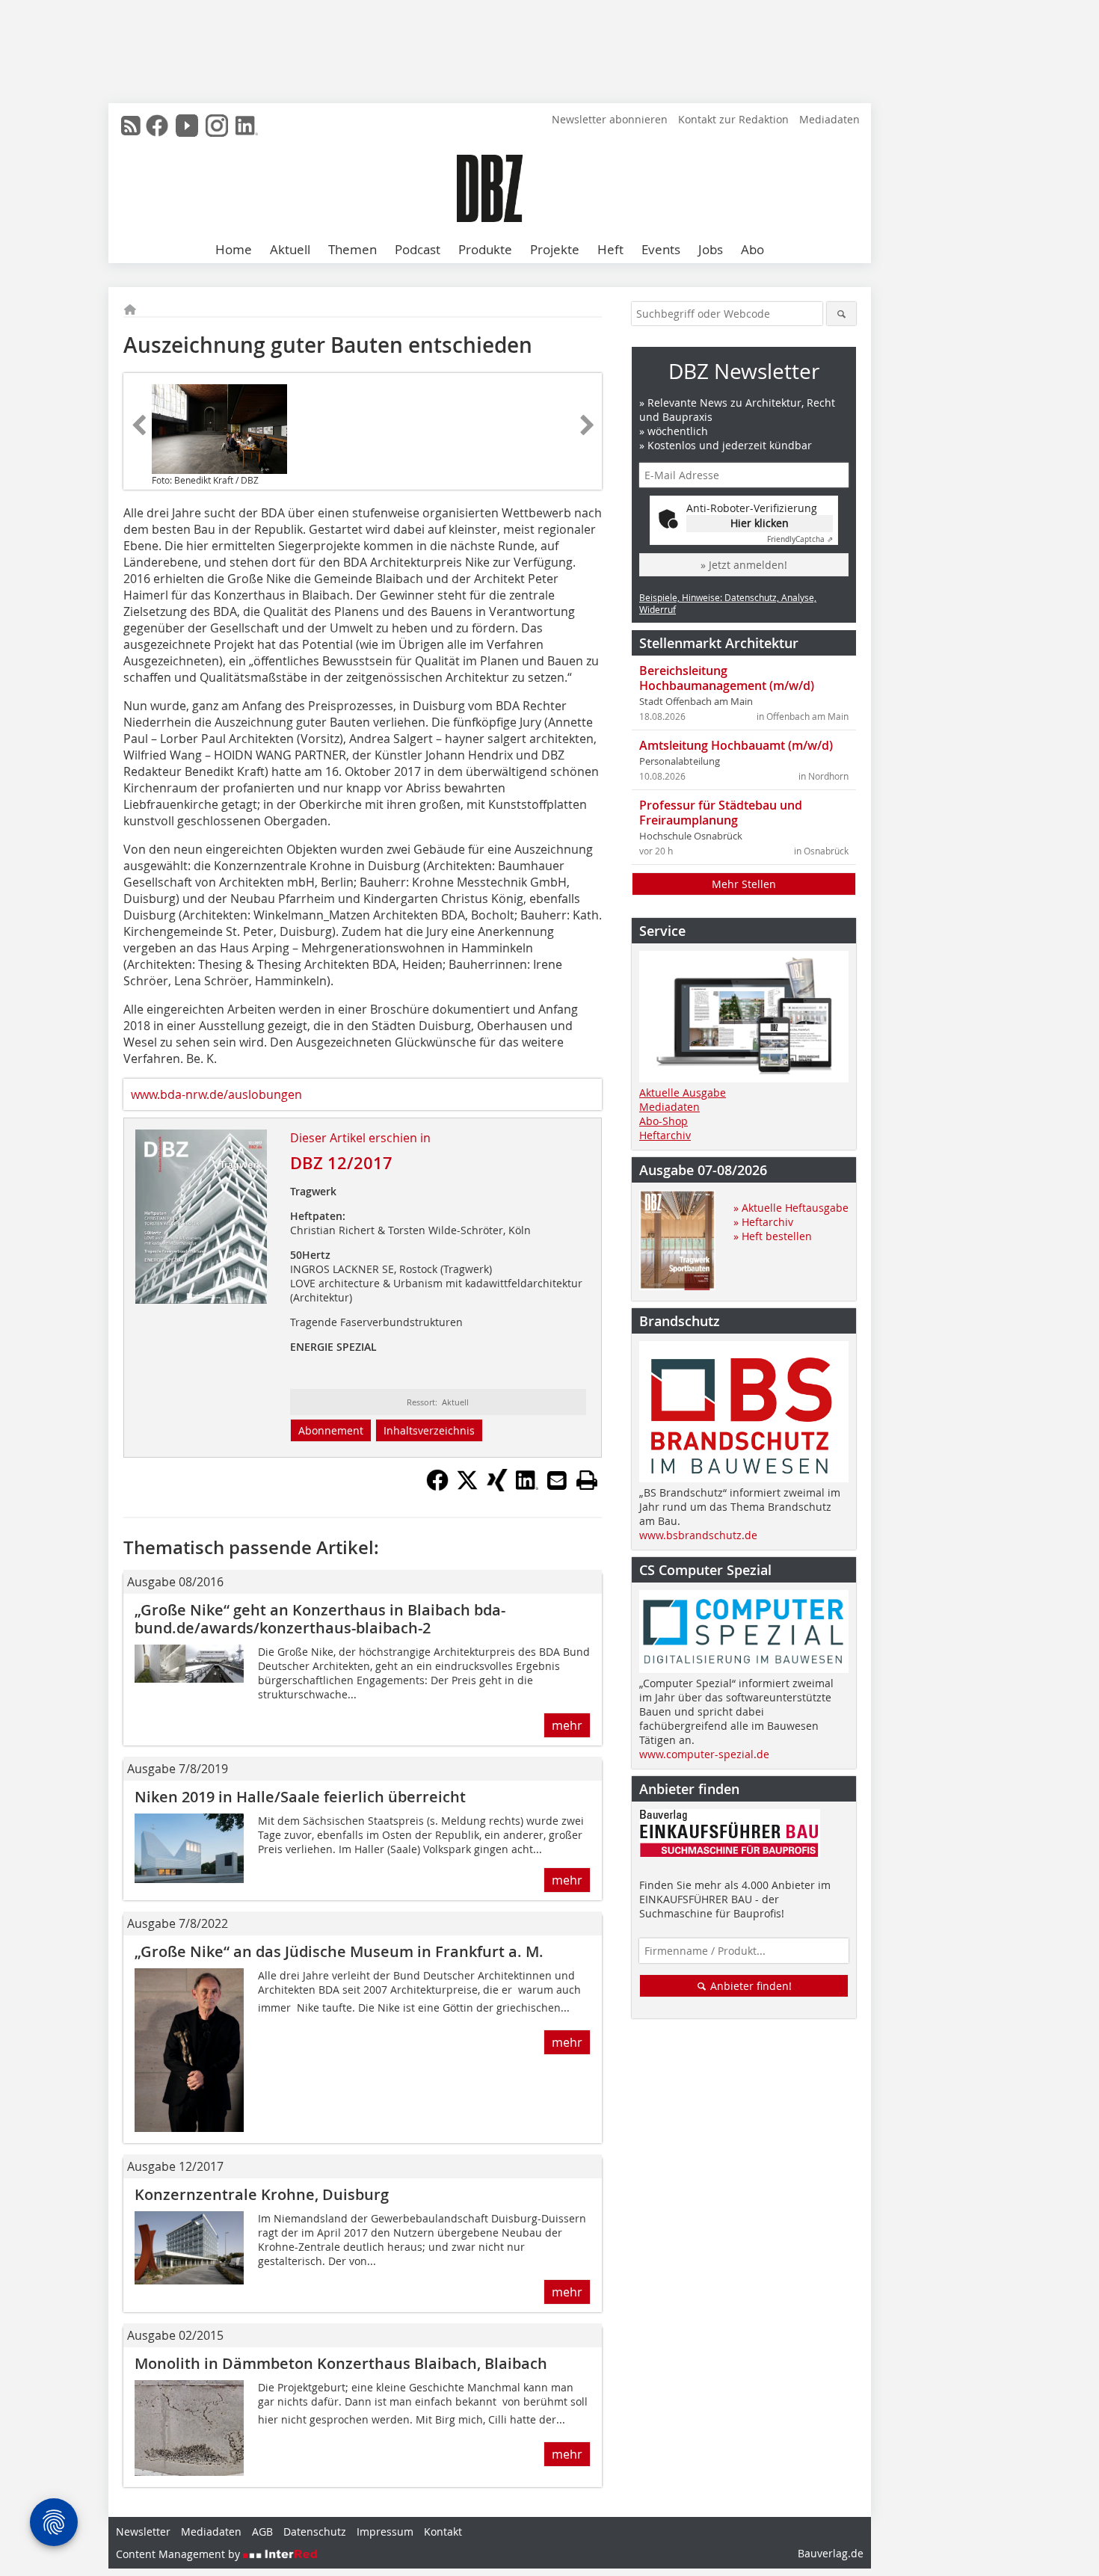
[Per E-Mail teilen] (557, 1480)
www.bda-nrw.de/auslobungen (216, 1094)
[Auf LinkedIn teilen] (527, 1487)
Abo (752, 249)
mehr (567, 1725)
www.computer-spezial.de (704, 1754)
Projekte (555, 249)
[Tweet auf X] (467, 1487)
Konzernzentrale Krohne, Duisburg (262, 2194)
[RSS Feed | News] (131, 126)
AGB (262, 2532)
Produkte (485, 249)
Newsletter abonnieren (610, 119)
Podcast (418, 249)
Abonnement (331, 1430)
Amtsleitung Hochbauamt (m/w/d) (736, 745)
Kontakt (443, 2532)
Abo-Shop (664, 1121)
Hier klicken (760, 523)
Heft (610, 249)
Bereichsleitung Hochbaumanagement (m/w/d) (727, 678)
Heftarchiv (665, 1135)
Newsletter (143, 2532)
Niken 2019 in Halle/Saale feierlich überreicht (300, 1797)
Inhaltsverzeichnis (429, 1430)
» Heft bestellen (773, 1236)
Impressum (385, 2532)
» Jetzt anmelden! (744, 565)
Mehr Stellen (744, 884)
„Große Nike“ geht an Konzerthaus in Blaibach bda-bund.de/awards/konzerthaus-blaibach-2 (320, 1619)
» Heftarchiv (763, 1222)
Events (661, 249)
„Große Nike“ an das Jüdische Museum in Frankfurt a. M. (339, 1951)
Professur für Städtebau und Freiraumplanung (721, 813)
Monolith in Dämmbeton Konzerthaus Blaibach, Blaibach (341, 2363)
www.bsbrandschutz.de (698, 1535)
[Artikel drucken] (587, 1480)
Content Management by (179, 2554)
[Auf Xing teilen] (497, 1487)
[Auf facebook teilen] (437, 1487)
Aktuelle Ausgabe (683, 1093)
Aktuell (290, 249)
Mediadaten (829, 119)
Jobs (711, 249)
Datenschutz (315, 2532)
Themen (353, 249)
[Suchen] (841, 314)
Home (234, 249)
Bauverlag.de (831, 2553)
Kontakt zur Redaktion (733, 119)
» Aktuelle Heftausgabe (791, 1208)
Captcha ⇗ (800, 539)
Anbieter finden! (749, 1986)
